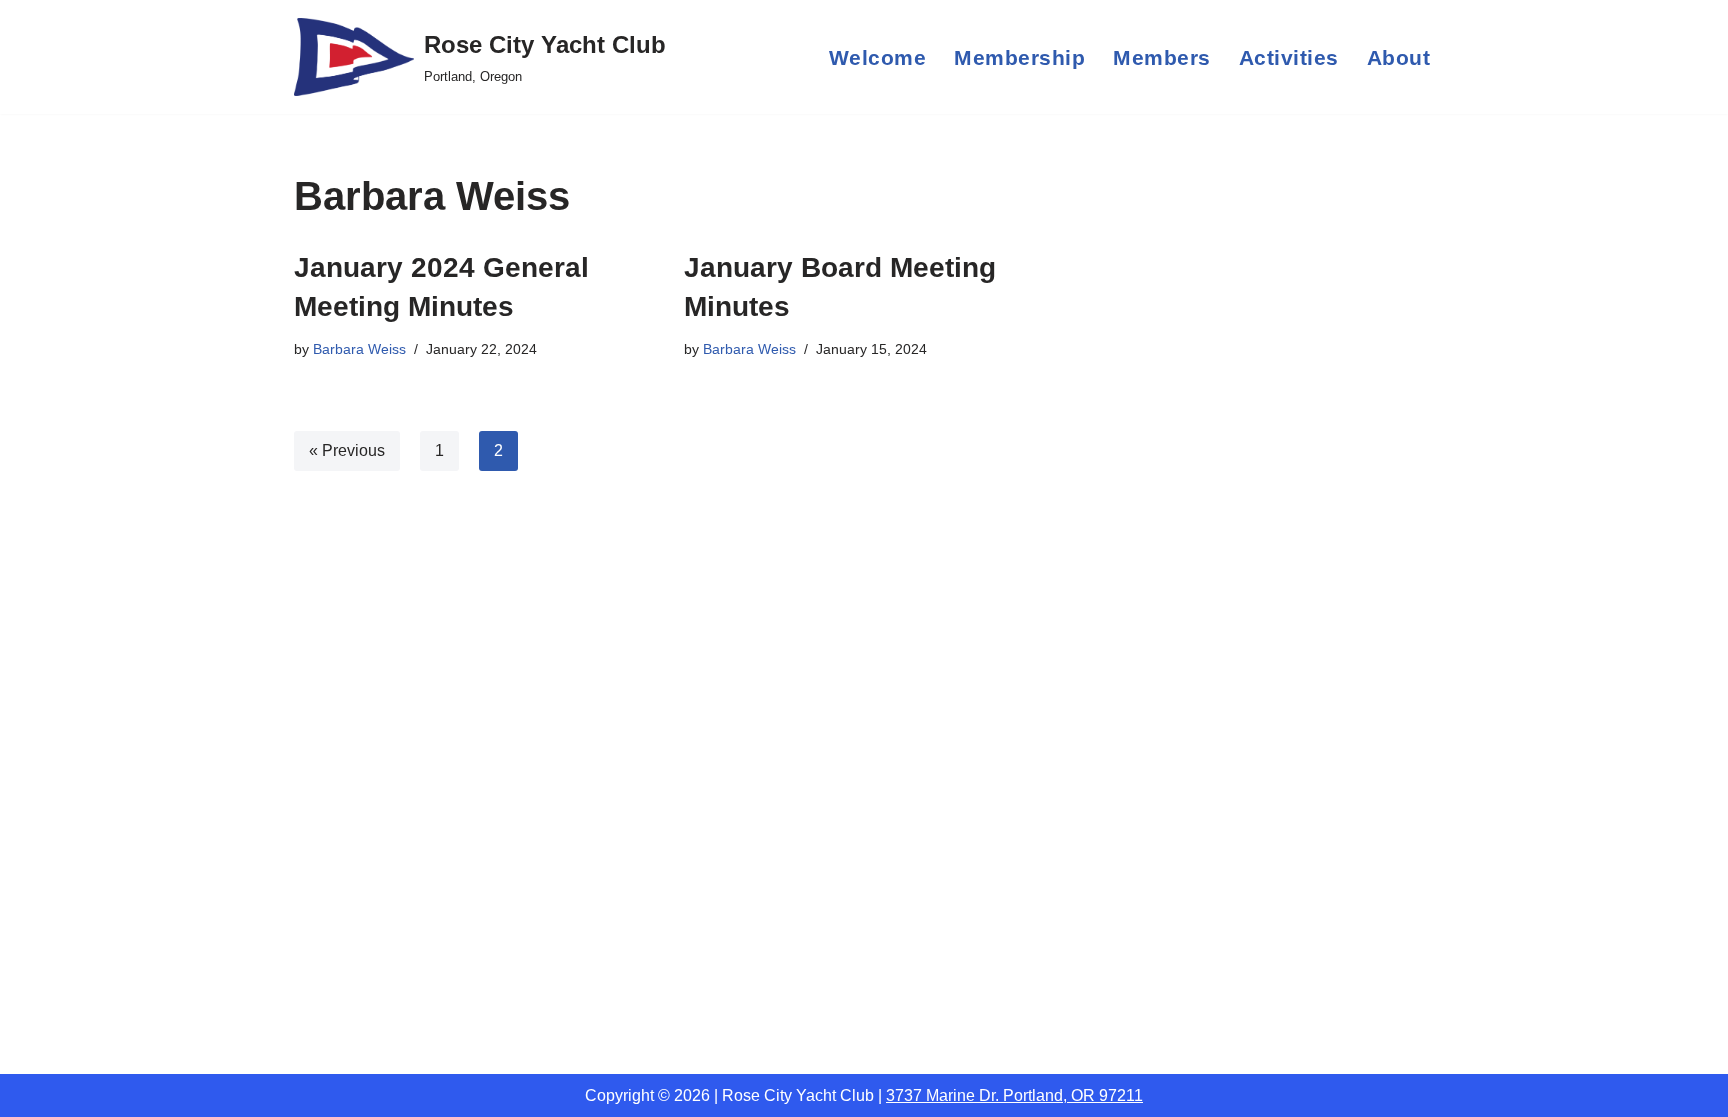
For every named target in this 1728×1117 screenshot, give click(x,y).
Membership (1019, 57)
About (1399, 57)
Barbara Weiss (359, 349)
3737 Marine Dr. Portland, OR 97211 (1014, 1095)
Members (1162, 57)
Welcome (878, 57)
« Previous (347, 450)
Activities (1289, 57)
